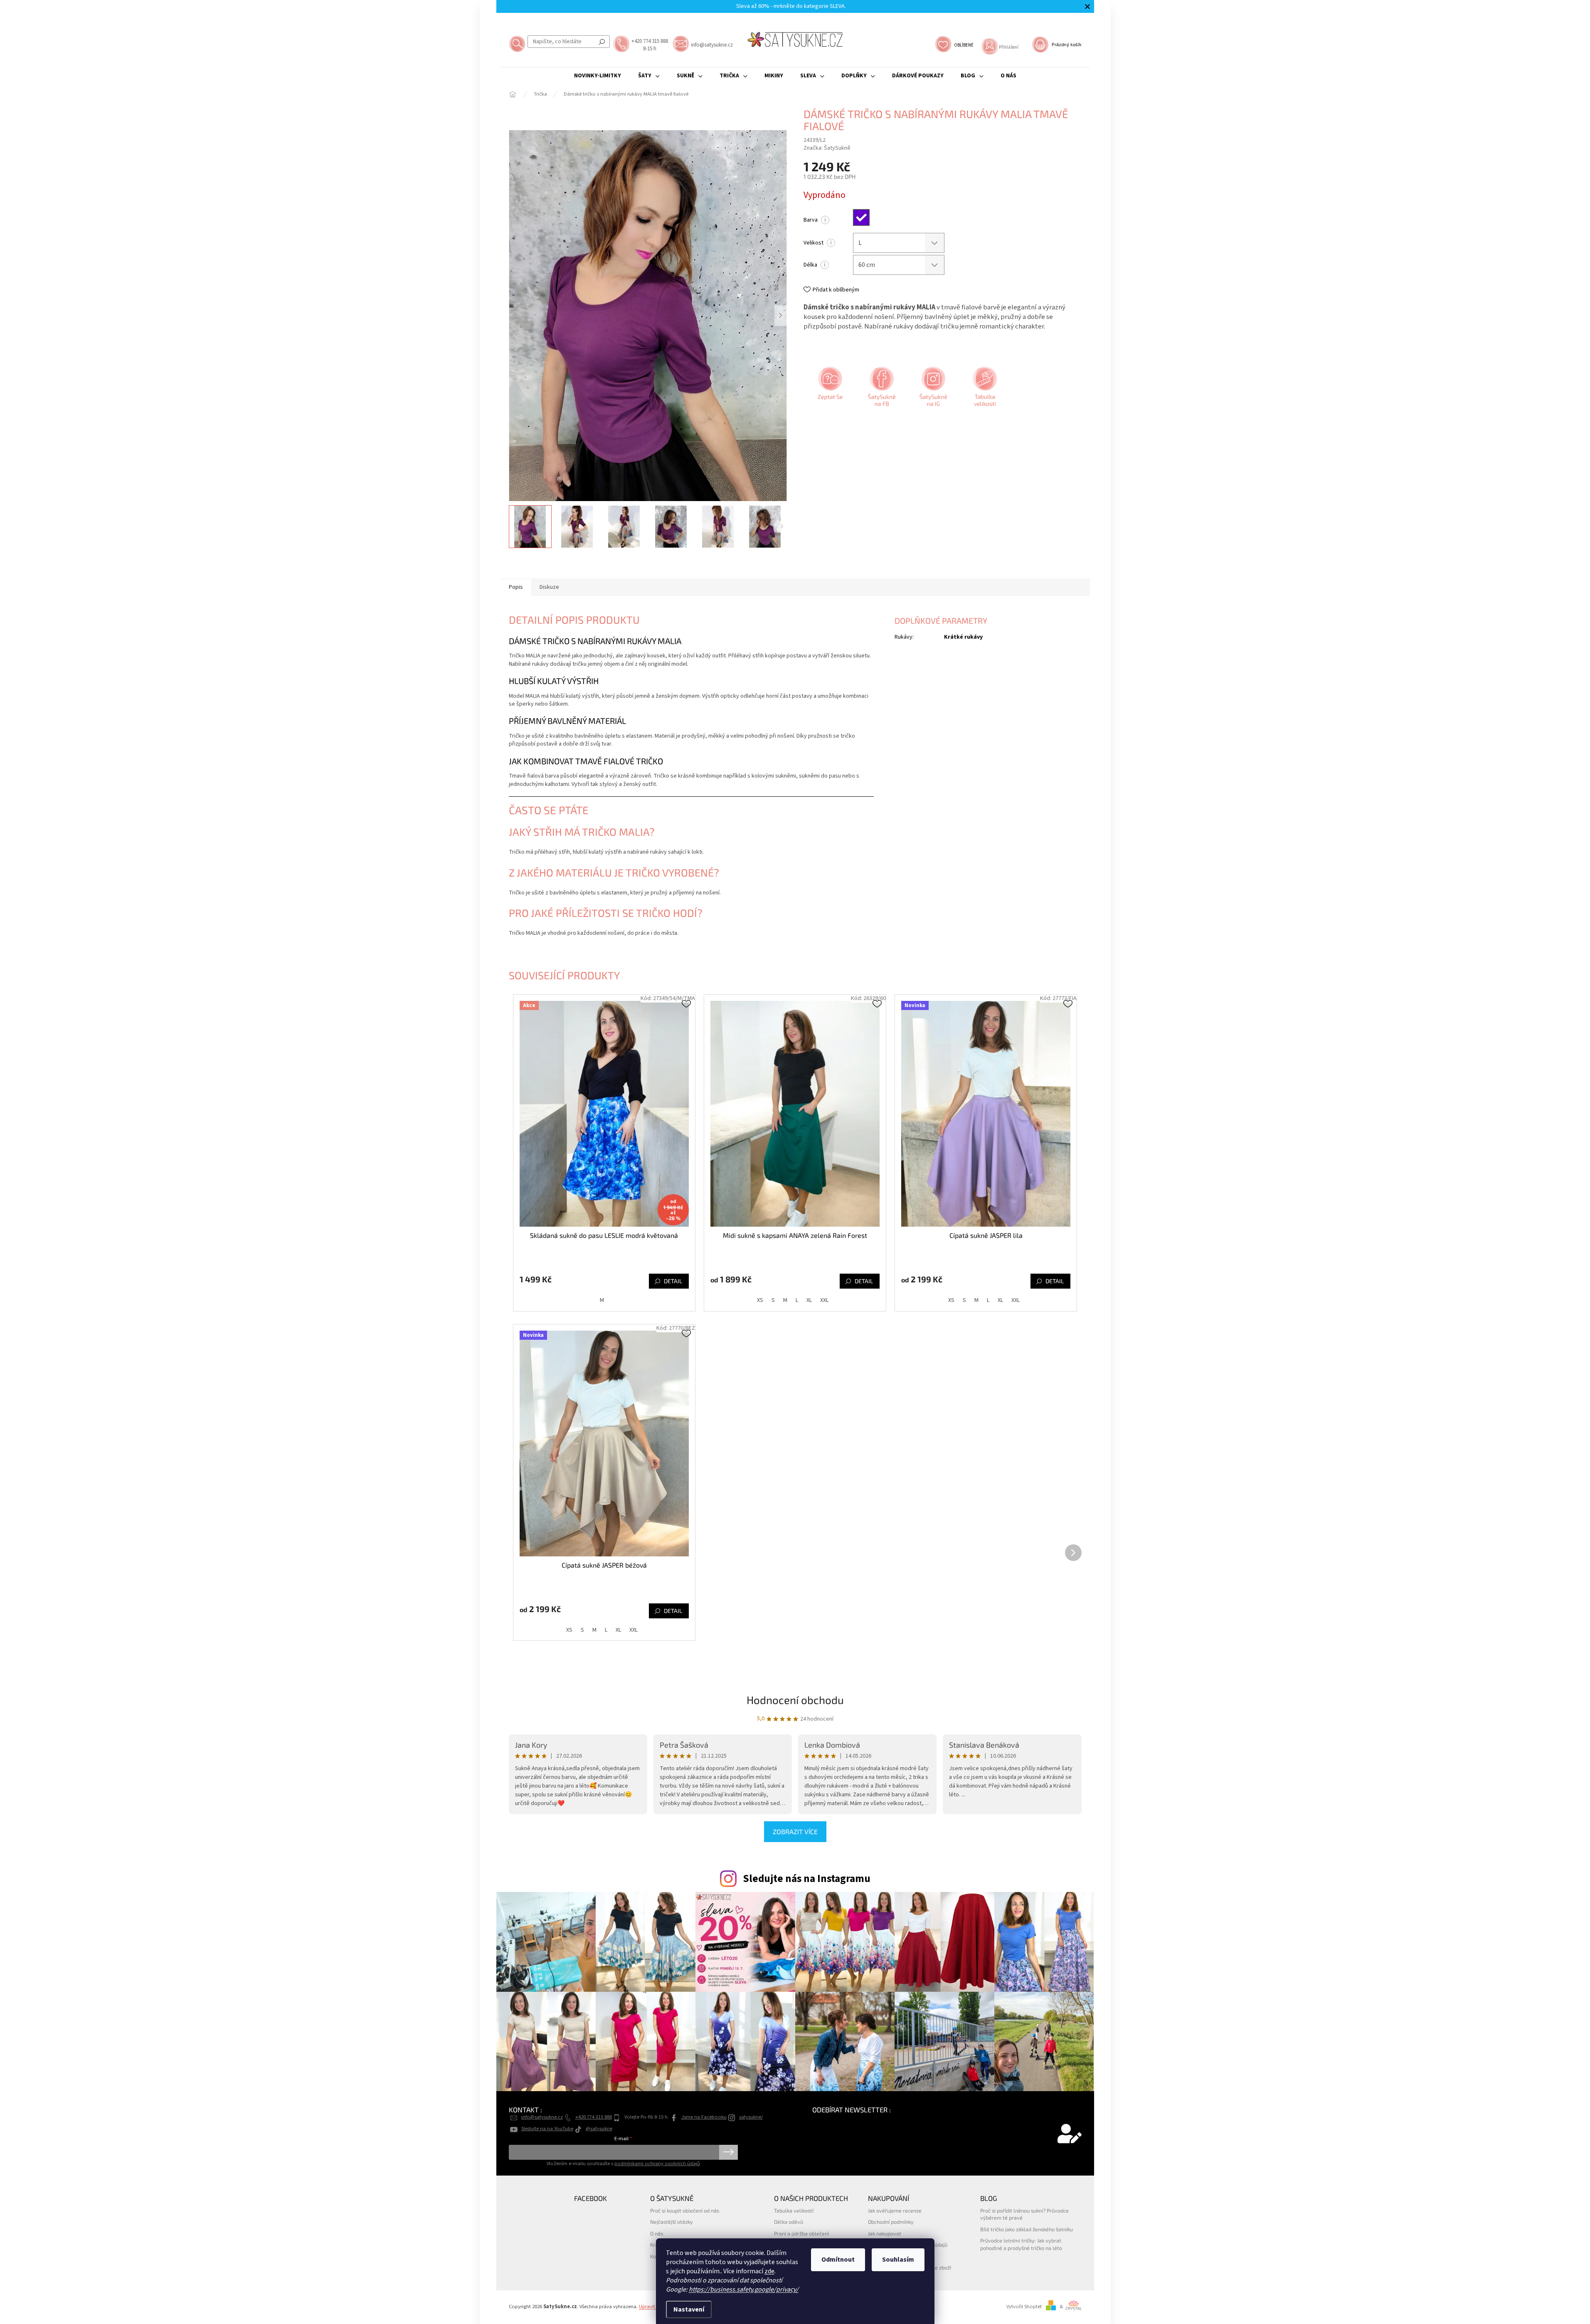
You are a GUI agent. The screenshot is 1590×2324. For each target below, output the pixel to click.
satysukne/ (751, 2117)
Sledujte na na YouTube (547, 2129)
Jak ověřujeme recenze (895, 2210)
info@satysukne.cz (542, 2117)
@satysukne (599, 2129)
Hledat (602, 42)
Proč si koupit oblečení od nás (685, 2210)
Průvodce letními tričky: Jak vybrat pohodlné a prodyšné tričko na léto (1021, 2244)
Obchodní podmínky (891, 2222)
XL (809, 1300)
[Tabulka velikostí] (984, 390)
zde (769, 2271)
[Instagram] (932, 390)
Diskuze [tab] (549, 587)
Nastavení (689, 2309)
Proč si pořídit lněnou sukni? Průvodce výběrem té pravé (1024, 2214)
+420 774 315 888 (594, 2117)
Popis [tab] (516, 587)
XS (760, 1300)
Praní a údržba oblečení (801, 2233)
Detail (673, 1281)
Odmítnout (838, 2260)
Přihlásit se (728, 2152)
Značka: (827, 148)
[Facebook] (881, 390)
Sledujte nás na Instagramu (807, 1879)
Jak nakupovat (885, 2233)
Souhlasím (898, 2260)
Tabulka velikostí (794, 2210)
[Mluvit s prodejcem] (829, 390)
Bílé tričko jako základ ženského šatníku (1027, 2229)
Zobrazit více (795, 1831)
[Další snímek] (781, 316)
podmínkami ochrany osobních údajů (657, 2163)
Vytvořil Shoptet (1024, 2307)
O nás (657, 2233)
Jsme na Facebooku (704, 2117)
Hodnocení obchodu (795, 1700)
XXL (824, 1300)
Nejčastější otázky (672, 2222)
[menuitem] (598, 76)
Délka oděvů (789, 2222)
